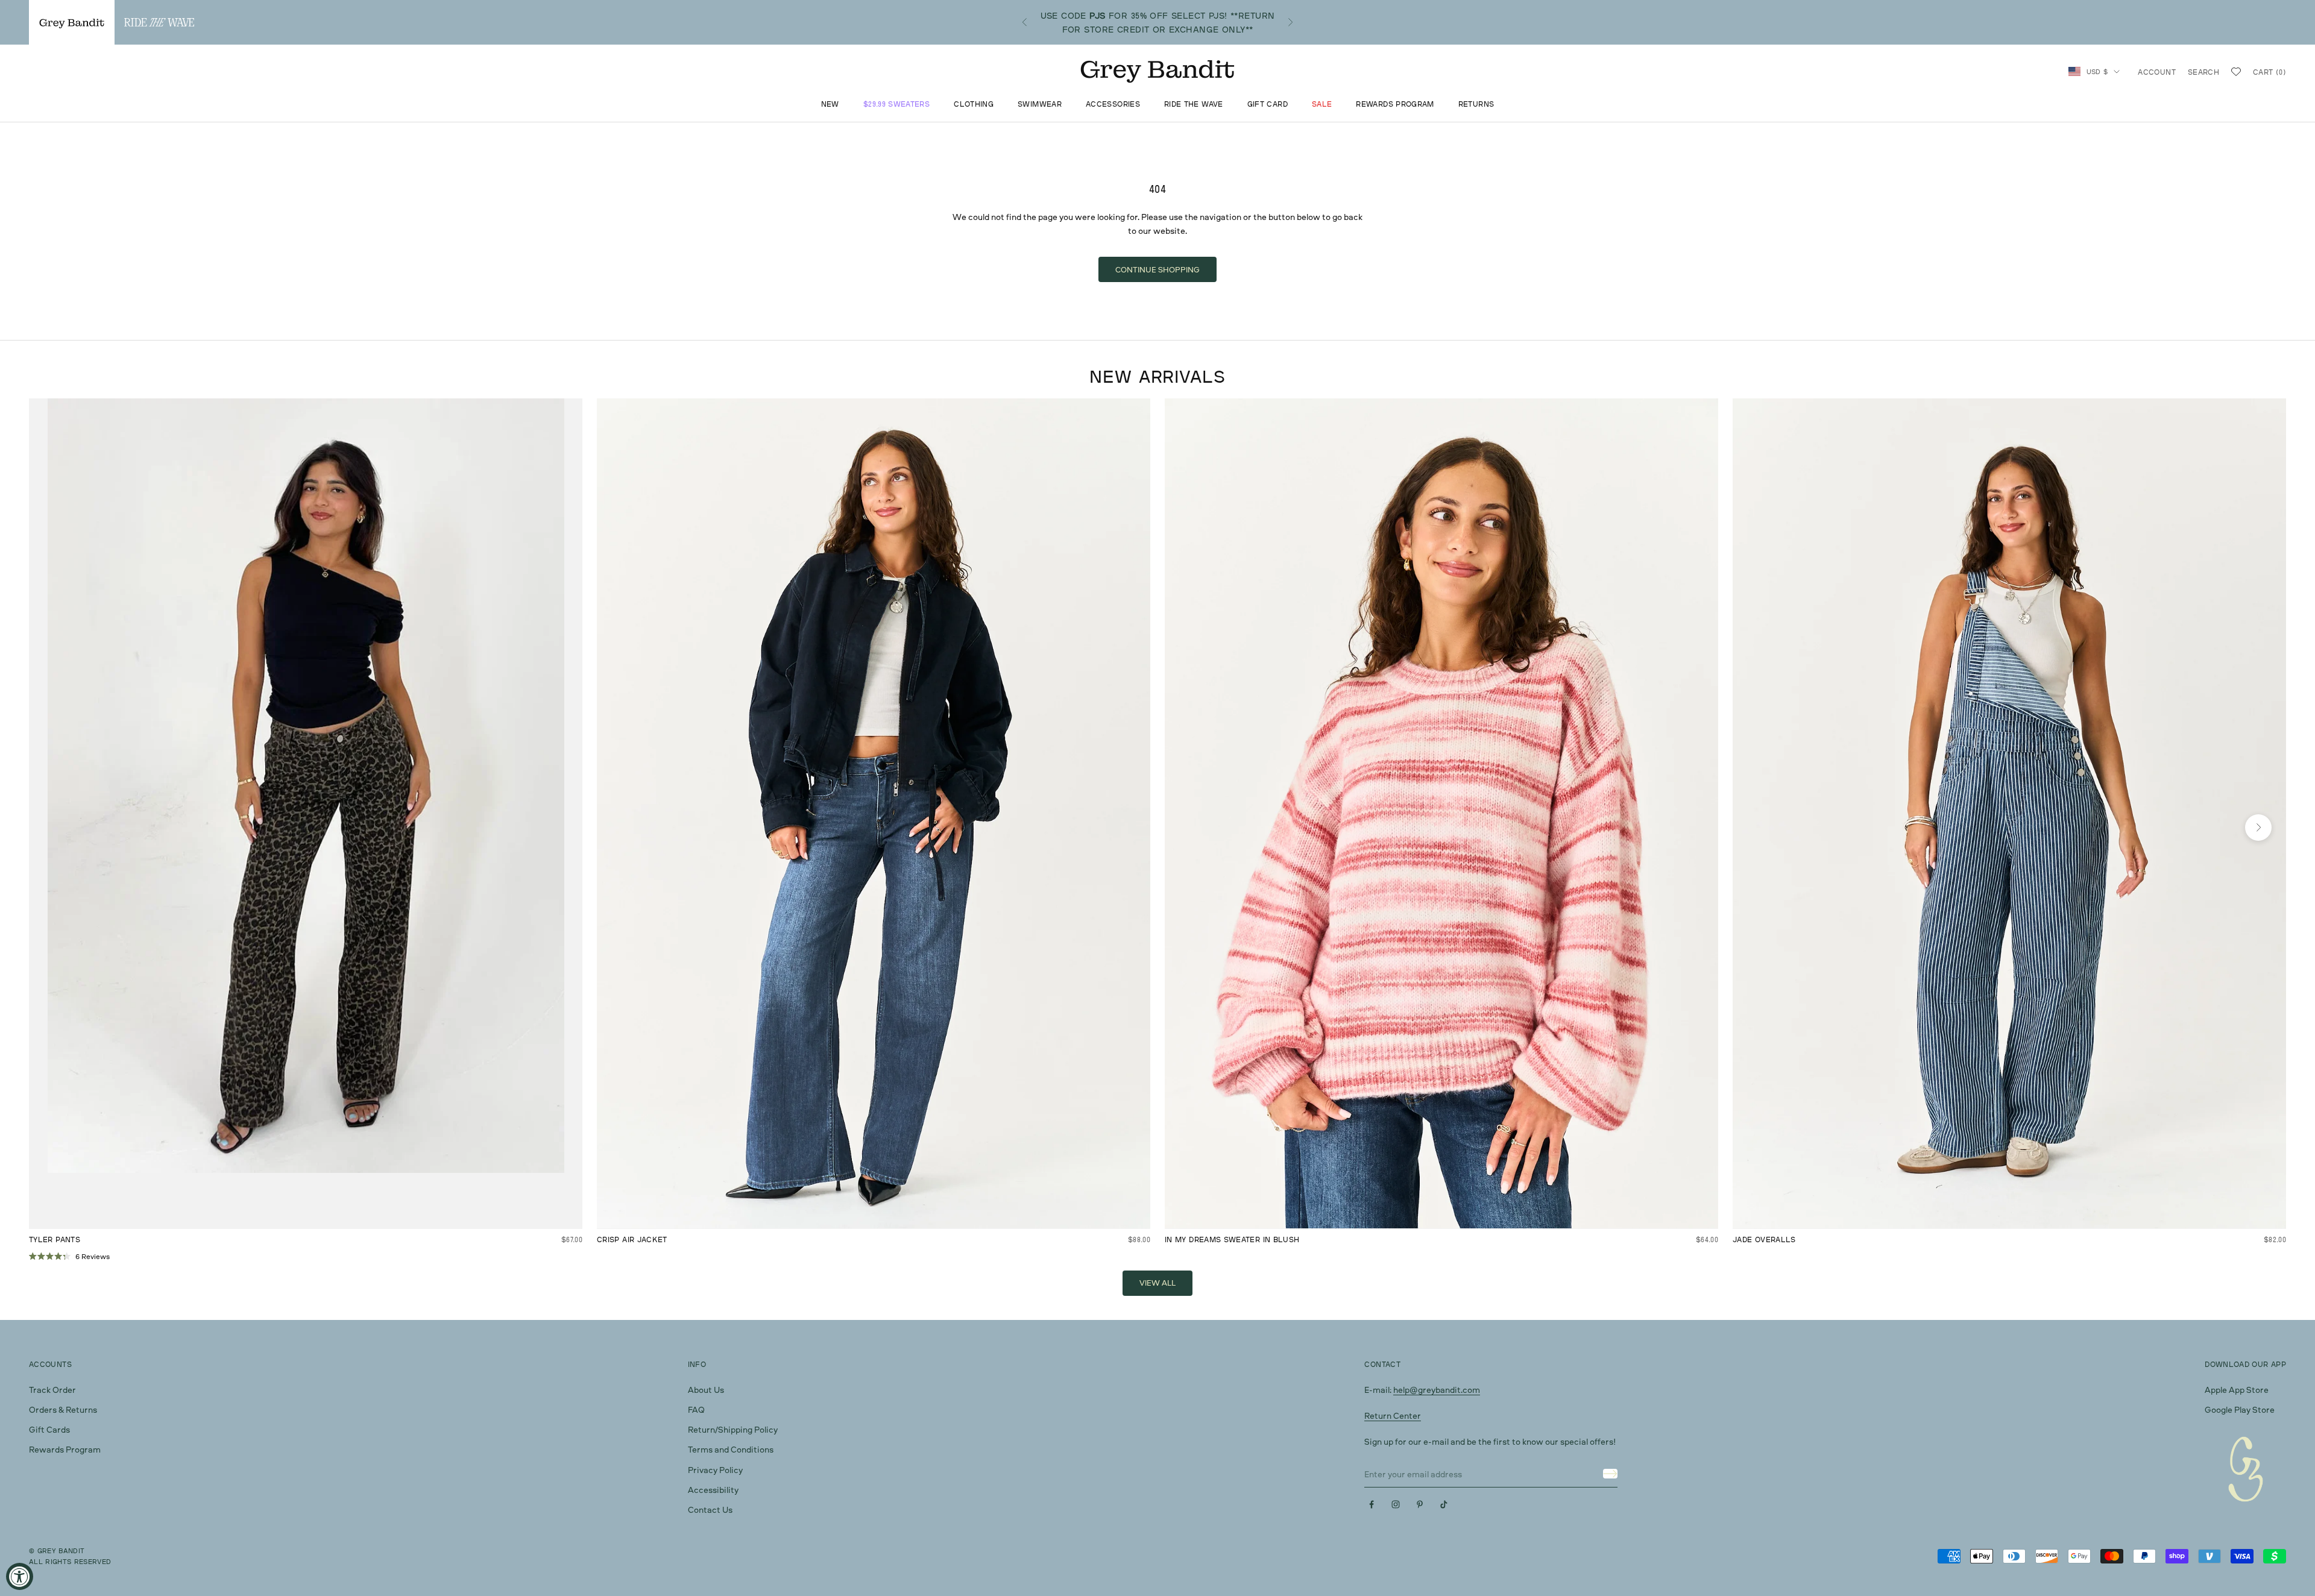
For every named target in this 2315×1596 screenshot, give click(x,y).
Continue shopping (1157, 269)
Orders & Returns (63, 1409)
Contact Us (710, 1510)
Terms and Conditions (731, 1449)
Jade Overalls (1764, 1239)
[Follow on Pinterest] (1420, 1504)
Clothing (974, 105)
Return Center (1393, 1415)
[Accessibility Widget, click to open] (20, 1576)
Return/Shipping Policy (733, 1429)
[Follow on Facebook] (1372, 1504)
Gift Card (1268, 105)
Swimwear (1040, 105)
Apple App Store (2237, 1390)
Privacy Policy (715, 1470)
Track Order (52, 1390)
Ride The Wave (1194, 105)
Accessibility (713, 1490)
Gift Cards (49, 1429)
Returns (1476, 105)
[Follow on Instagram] (1396, 1504)
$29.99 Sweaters (896, 105)
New (830, 105)
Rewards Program (1395, 105)
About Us (706, 1390)
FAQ (696, 1409)
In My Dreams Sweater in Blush (1232, 1239)
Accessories (1113, 105)
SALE (1322, 105)
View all (1157, 1283)
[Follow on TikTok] (1444, 1504)
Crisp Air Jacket (632, 1239)
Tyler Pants (55, 1239)
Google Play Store (2240, 1409)
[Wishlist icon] (2236, 72)
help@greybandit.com (1437, 1390)
